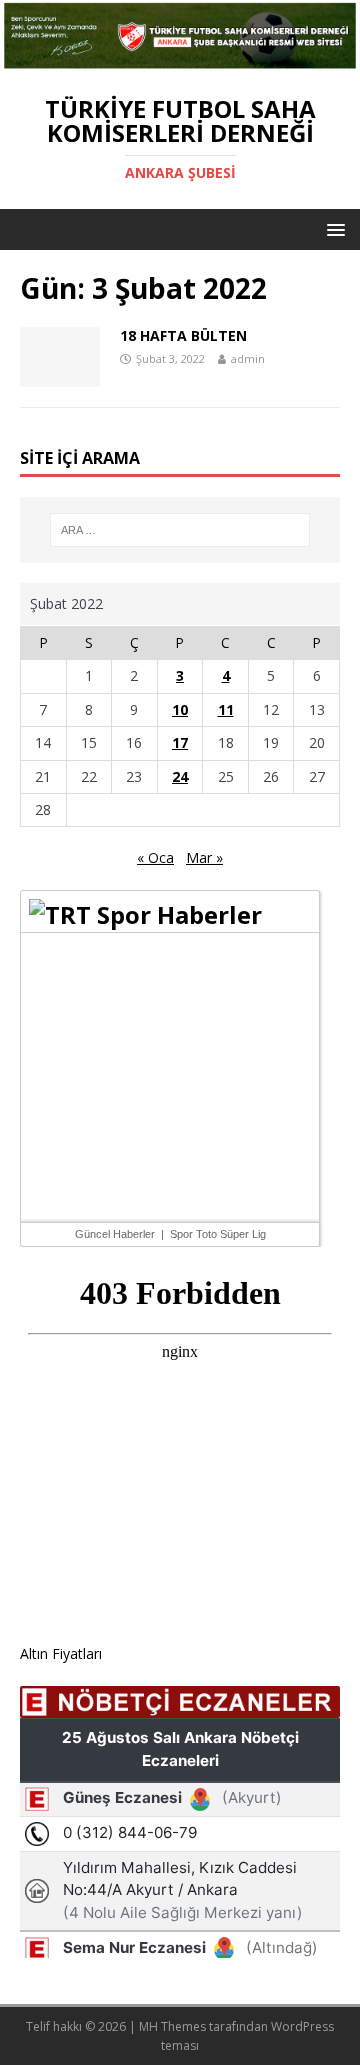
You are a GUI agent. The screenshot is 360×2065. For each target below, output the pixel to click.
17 (180, 742)
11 (226, 709)
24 (180, 776)
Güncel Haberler (115, 1234)
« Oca (155, 857)
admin (248, 358)
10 (180, 709)
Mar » (204, 857)
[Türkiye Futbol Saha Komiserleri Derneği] (180, 60)
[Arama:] (180, 530)
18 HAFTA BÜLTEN (183, 335)
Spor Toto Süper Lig (218, 1234)
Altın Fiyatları (61, 1653)
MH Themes (172, 2026)
